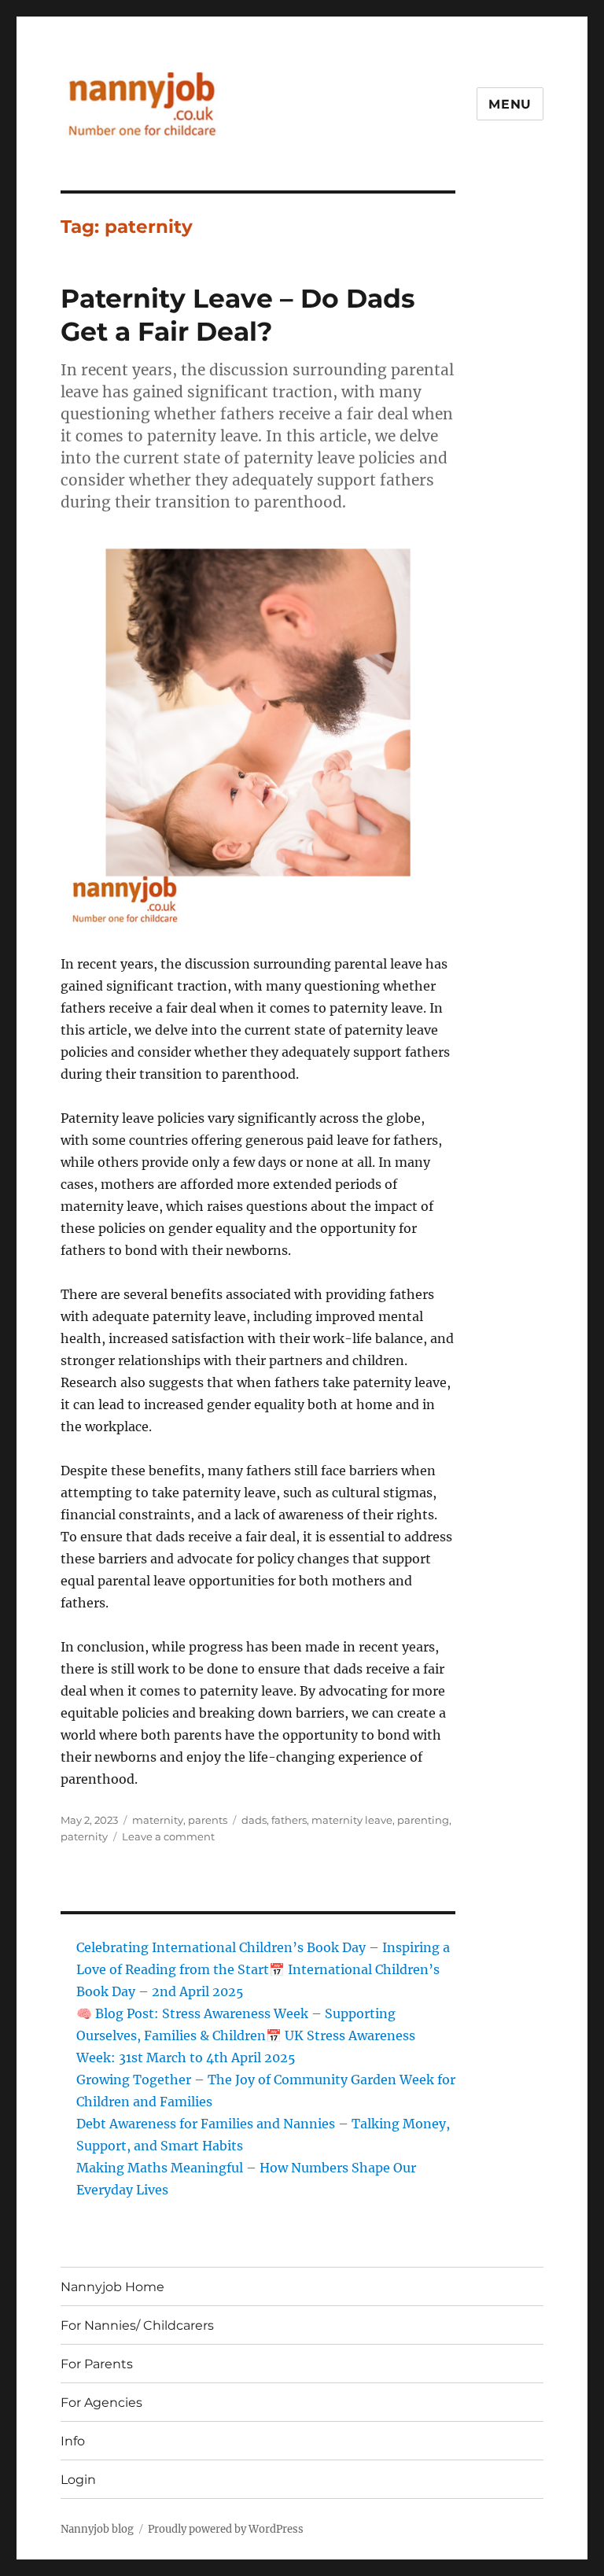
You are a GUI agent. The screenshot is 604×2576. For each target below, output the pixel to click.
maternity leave (352, 1820)
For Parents (97, 2364)
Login (78, 2480)
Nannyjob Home (112, 2287)
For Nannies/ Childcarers (137, 2325)
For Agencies (101, 2403)
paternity (84, 1836)
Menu (510, 104)
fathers (289, 1820)
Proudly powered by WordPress (226, 2529)
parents (208, 1820)
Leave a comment (168, 1836)
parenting (423, 1820)
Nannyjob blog (97, 2529)
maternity (158, 1820)
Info (73, 2441)
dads (254, 1820)
